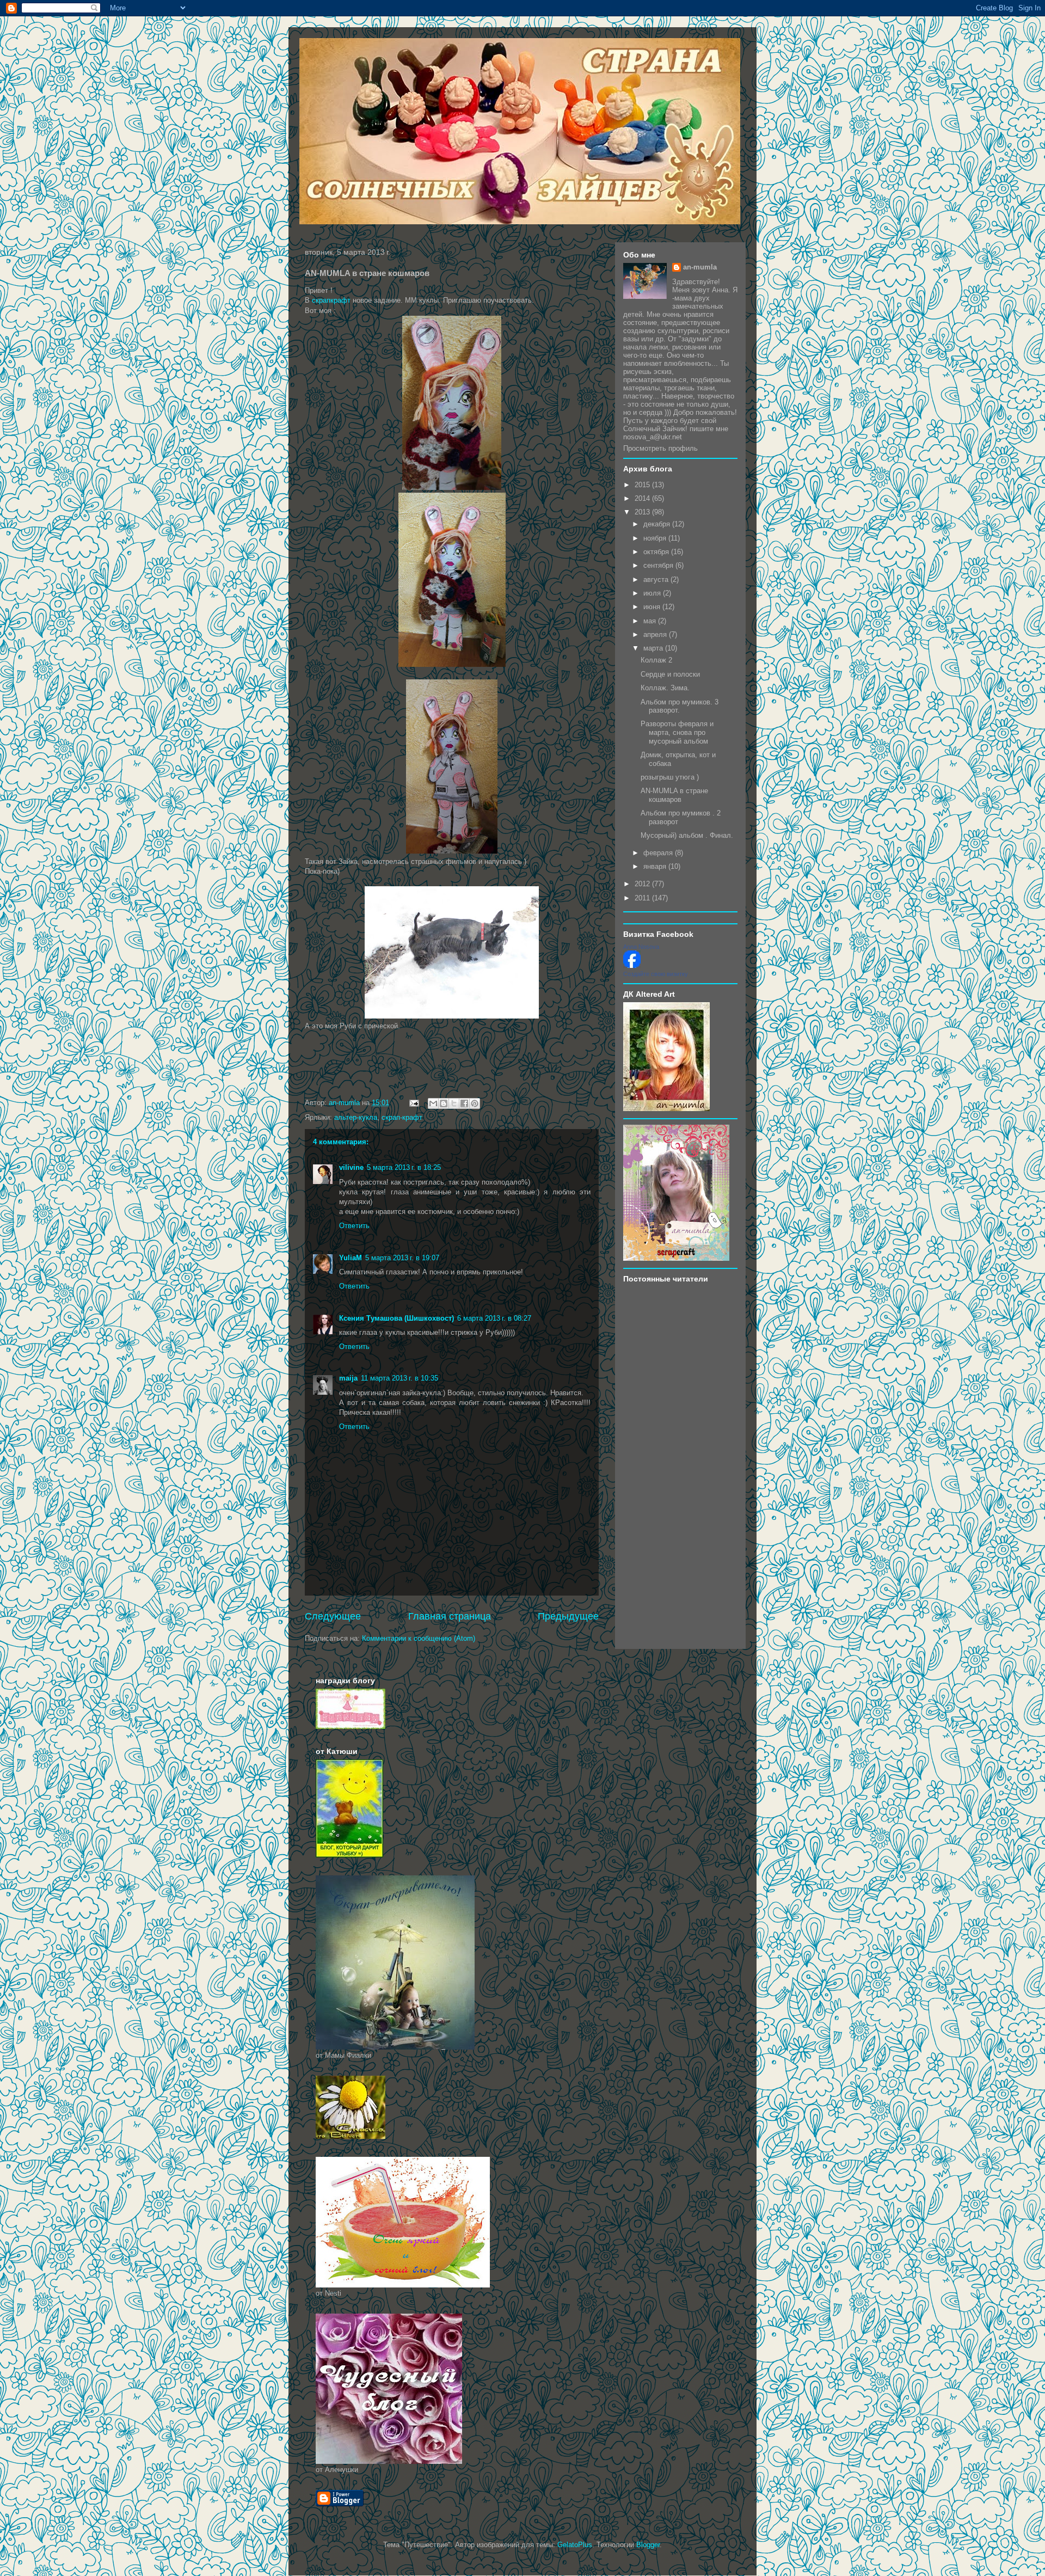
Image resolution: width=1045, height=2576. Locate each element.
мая (651, 621)
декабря (658, 524)
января (656, 866)
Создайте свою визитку (656, 974)
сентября (659, 565)
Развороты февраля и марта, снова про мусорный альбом (677, 732)
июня (653, 607)
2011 (643, 898)
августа (657, 579)
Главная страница (450, 1616)
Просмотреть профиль (660, 448)
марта (654, 648)
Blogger (648, 2545)
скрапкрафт (331, 300)
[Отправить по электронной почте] (433, 1103)
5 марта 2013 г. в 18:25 (404, 1167)
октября (657, 552)
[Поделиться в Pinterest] (475, 1103)
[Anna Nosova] (632, 965)
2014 (643, 498)
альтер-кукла (356, 1117)
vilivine (351, 1167)
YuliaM (351, 1258)
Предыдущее (568, 1616)
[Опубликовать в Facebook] (464, 1103)
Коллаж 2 (656, 660)
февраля (659, 853)
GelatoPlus (575, 2545)
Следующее (333, 1616)
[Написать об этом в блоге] (444, 1103)
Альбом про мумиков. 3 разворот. (680, 706)
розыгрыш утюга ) (670, 777)
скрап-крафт (402, 1117)
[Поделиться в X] (454, 1103)
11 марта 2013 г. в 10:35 (399, 1378)
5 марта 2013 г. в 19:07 (402, 1258)
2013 (643, 512)
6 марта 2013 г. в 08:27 (494, 1318)
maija (348, 1378)
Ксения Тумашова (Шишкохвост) (397, 1318)
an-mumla (700, 267)
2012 (643, 884)
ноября (656, 538)
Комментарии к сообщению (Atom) (419, 1638)
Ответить (354, 1226)
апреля (656, 634)
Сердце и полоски (670, 674)
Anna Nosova (641, 947)
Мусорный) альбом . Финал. (687, 835)
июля (653, 593)
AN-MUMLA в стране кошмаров (674, 795)
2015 (643, 485)
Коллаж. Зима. (665, 688)
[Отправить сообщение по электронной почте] (413, 1103)
